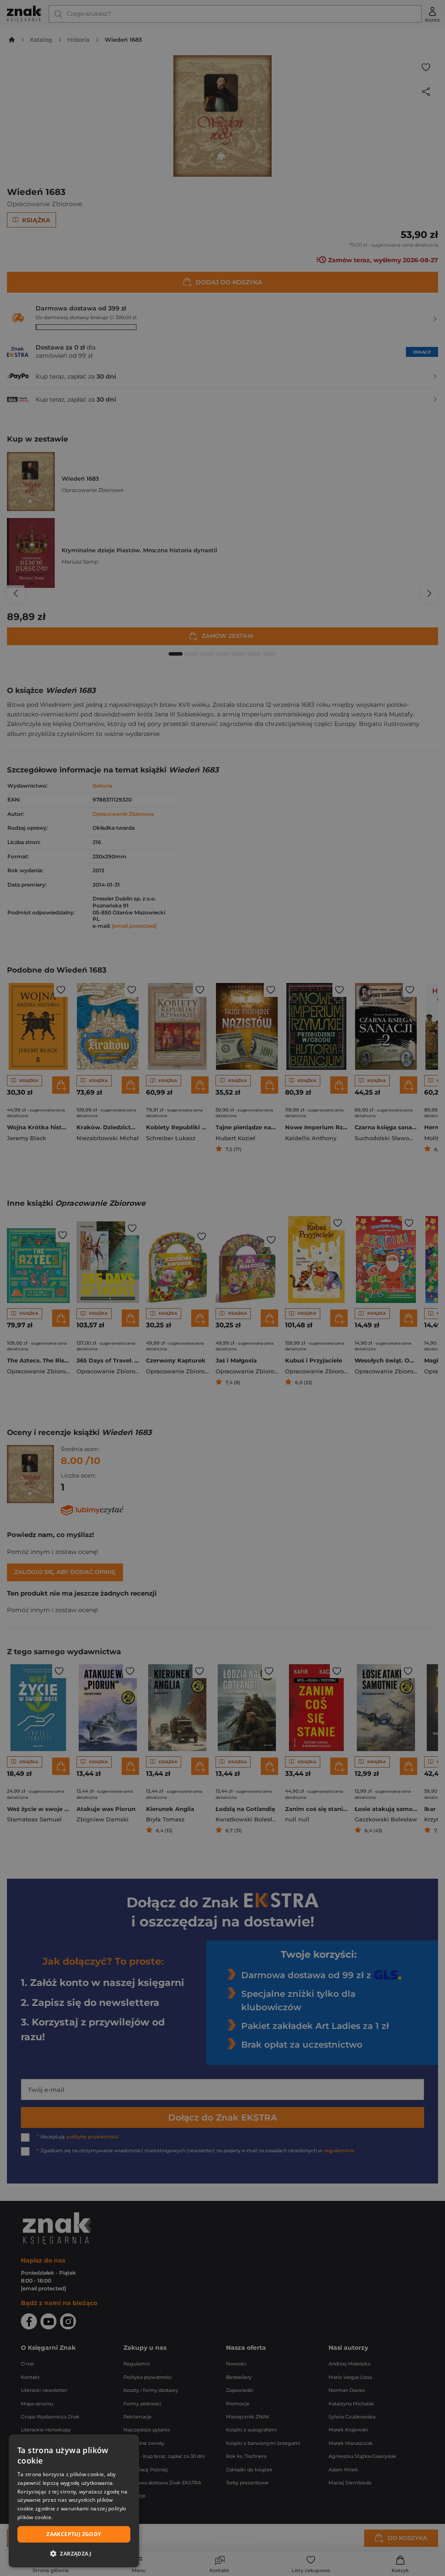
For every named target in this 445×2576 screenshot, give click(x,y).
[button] (74, 2553)
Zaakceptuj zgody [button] (74, 2534)
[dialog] (74, 2501)
